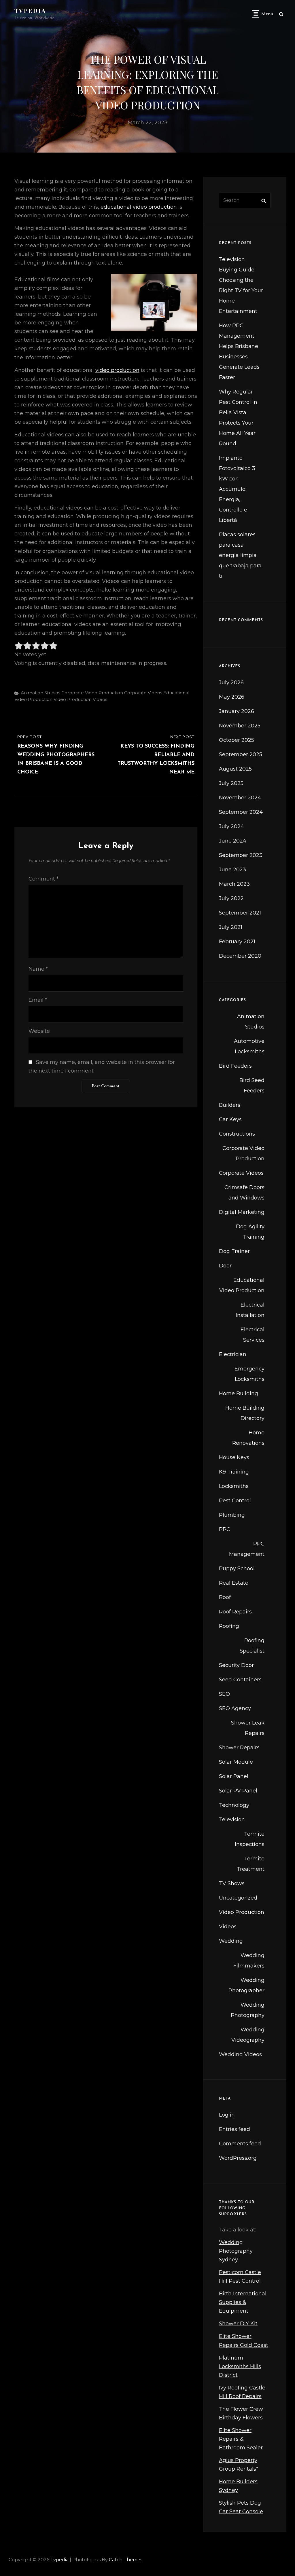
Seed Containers (240, 1680)
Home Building (239, 1393)
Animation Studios (40, 693)
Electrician (233, 1354)
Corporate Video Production (92, 693)
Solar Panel (234, 1776)
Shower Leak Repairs (248, 1728)
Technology (234, 1805)
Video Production (73, 699)
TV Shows (232, 1883)
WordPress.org (238, 2158)
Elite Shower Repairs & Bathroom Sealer (241, 2439)
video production (117, 370)
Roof (225, 1597)
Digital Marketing (242, 1212)
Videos (100, 699)
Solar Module (236, 1762)
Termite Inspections (250, 1839)
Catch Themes (126, 2560)
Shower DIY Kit (238, 2324)
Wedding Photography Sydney (236, 2251)
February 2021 (237, 942)
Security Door (236, 1665)
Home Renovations (248, 1438)
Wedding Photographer (246, 1985)
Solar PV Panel (238, 1791)
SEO (224, 1694)
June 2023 (232, 870)
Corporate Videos (143, 693)
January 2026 (237, 711)
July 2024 (231, 826)
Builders (230, 1105)
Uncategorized (238, 1898)
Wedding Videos (240, 2054)
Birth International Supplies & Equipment (243, 2302)
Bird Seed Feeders (252, 1085)
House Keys (234, 1457)
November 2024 (240, 798)
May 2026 (232, 697)
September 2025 (241, 754)
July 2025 (231, 783)
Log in (227, 2115)
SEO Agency (235, 1708)
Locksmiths (234, 1486)
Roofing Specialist (252, 1646)
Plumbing (232, 1515)
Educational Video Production (242, 1285)
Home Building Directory (245, 1413)
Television (232, 1820)
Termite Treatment (250, 1864)
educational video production (139, 207)
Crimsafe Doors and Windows (244, 1193)
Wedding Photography (248, 2010)
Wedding (231, 1941)
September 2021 (240, 913)
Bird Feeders (235, 1066)
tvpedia (30, 11)
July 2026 (231, 683)
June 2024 (233, 841)
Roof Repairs (235, 1612)
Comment (44, 879)
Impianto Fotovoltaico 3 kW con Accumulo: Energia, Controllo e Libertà (237, 489)
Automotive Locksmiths (249, 1046)
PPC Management (247, 1549)
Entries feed (235, 2129)
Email (38, 1000)
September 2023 (241, 855)
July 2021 (231, 927)
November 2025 (240, 726)
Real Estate (234, 1583)
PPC (225, 1529)
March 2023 (234, 884)
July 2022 (231, 898)
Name (38, 969)
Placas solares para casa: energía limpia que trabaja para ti (240, 555)
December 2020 (240, 956)
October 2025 (237, 740)
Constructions (237, 1134)
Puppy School (237, 1569)
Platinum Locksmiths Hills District (240, 2366)
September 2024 (241, 812)
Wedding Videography (248, 2035)
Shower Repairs (239, 1748)
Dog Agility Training (250, 1232)
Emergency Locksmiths (249, 1374)
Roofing (229, 1626)
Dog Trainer (234, 1251)
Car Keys (230, 1119)
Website (39, 1031)
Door (225, 1266)
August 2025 (235, 769)
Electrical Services (253, 1335)
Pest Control (235, 1501)
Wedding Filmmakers (249, 1961)
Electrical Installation (250, 1310)
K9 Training (234, 1472)
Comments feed (240, 2144)
